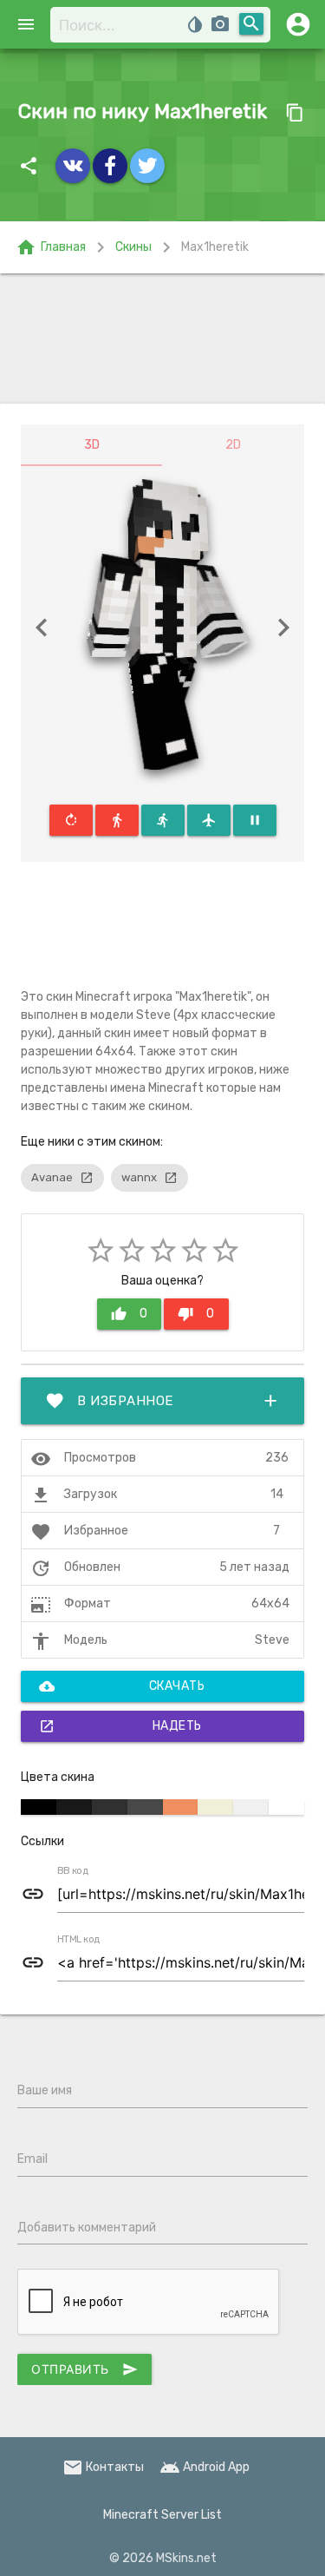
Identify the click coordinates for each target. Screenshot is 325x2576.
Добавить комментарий (87, 2228)
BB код (73, 1871)
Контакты (103, 2467)
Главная (51, 247)
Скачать (122, 1686)
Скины (133, 247)
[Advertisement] (162, 338)
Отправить (84, 2369)
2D (233, 445)
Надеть (120, 1726)
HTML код (79, 1940)
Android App (205, 2467)
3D (92, 445)
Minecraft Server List (162, 2515)
